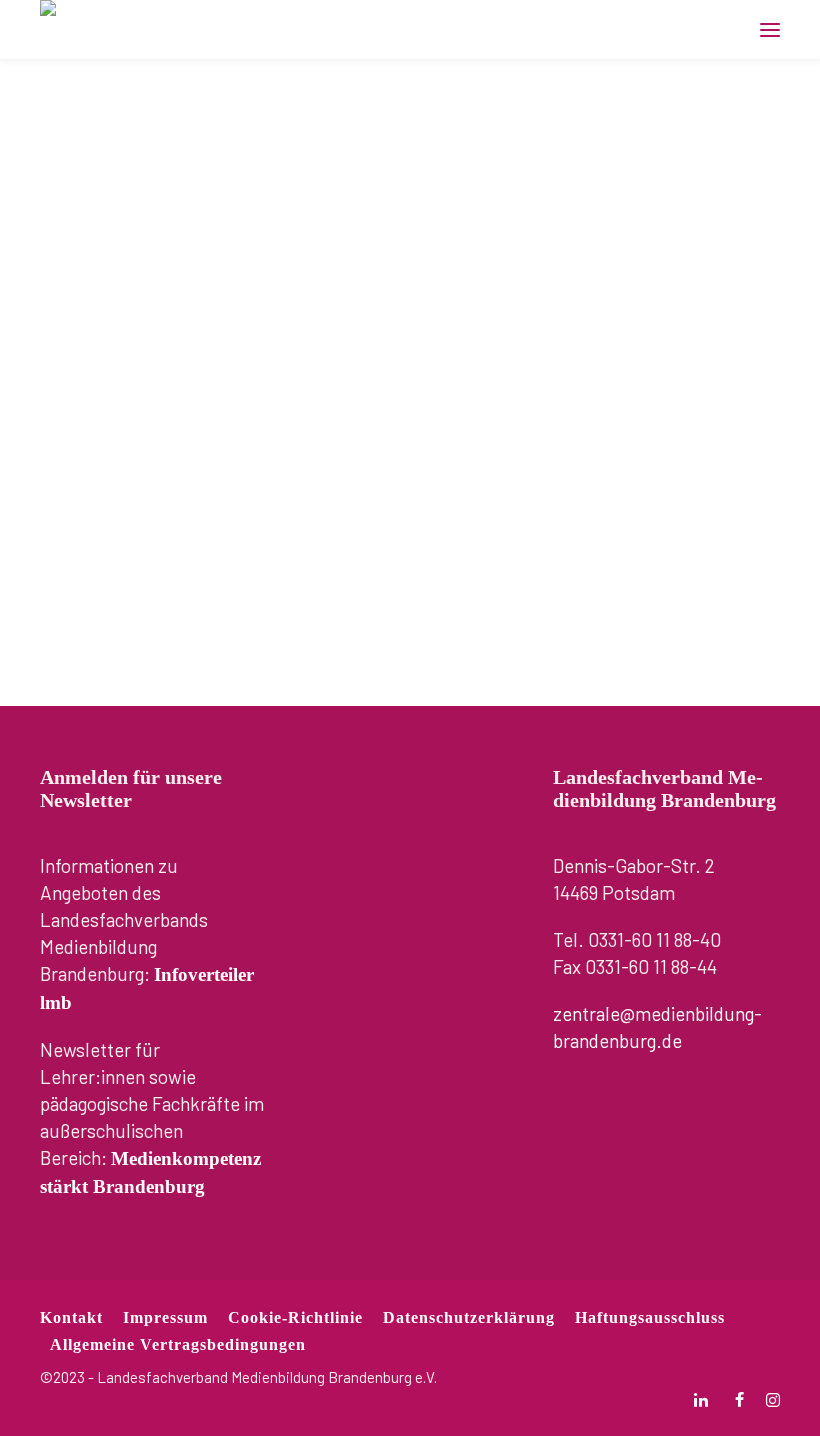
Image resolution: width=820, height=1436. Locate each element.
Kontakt (71, 1317)
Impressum (165, 1317)
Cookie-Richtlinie (295, 1317)
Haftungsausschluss (650, 1317)
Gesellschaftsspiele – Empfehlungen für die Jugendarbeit (407, 214)
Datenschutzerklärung (469, 1317)
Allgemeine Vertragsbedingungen (178, 1344)
